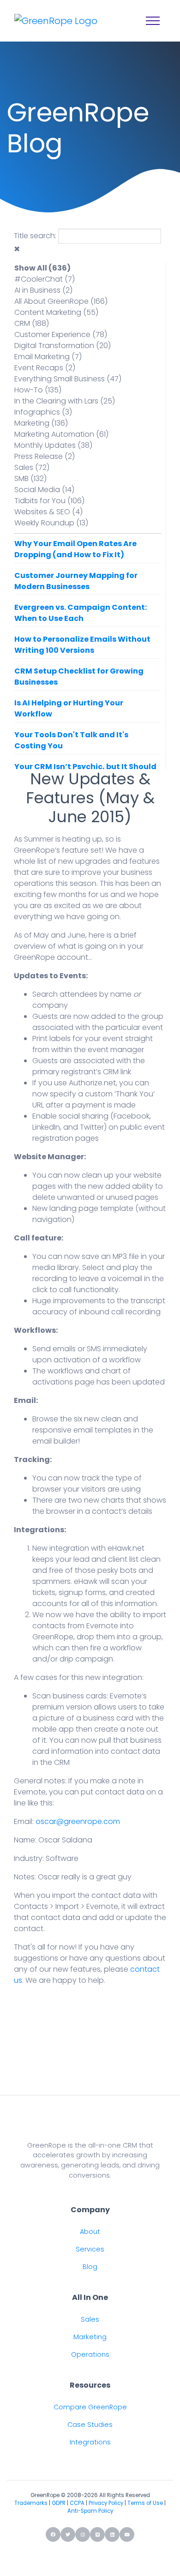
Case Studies (90, 2425)
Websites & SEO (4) (48, 512)
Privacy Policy (106, 2503)
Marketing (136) (41, 423)
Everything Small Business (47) (68, 379)
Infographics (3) (43, 412)
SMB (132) (30, 478)
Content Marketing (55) (56, 312)
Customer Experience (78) (61, 334)
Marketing (90, 2337)
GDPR (59, 2503)
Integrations (90, 2442)
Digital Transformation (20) (63, 346)
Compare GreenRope (90, 2407)
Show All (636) (42, 268)
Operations (90, 2354)
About (90, 2232)
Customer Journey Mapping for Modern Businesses (76, 581)
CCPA (77, 2503)
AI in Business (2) (43, 290)
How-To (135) (38, 390)
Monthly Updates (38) (53, 445)
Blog (90, 2267)
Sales (90, 2319)
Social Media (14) (44, 490)
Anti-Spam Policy (90, 2511)
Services (90, 2249)
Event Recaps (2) (45, 368)
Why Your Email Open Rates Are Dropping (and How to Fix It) (75, 549)
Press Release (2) (45, 456)
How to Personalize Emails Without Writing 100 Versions (82, 645)
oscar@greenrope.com (78, 1821)
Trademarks (31, 2503)
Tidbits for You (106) (49, 501)
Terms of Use (145, 2503)
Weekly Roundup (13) (51, 523)
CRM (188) (32, 323)
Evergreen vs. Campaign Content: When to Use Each (81, 613)
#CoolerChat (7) (45, 279)
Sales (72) (32, 467)
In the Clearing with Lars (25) (65, 401)
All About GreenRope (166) (61, 301)
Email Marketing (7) (48, 357)
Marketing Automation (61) (61, 434)
